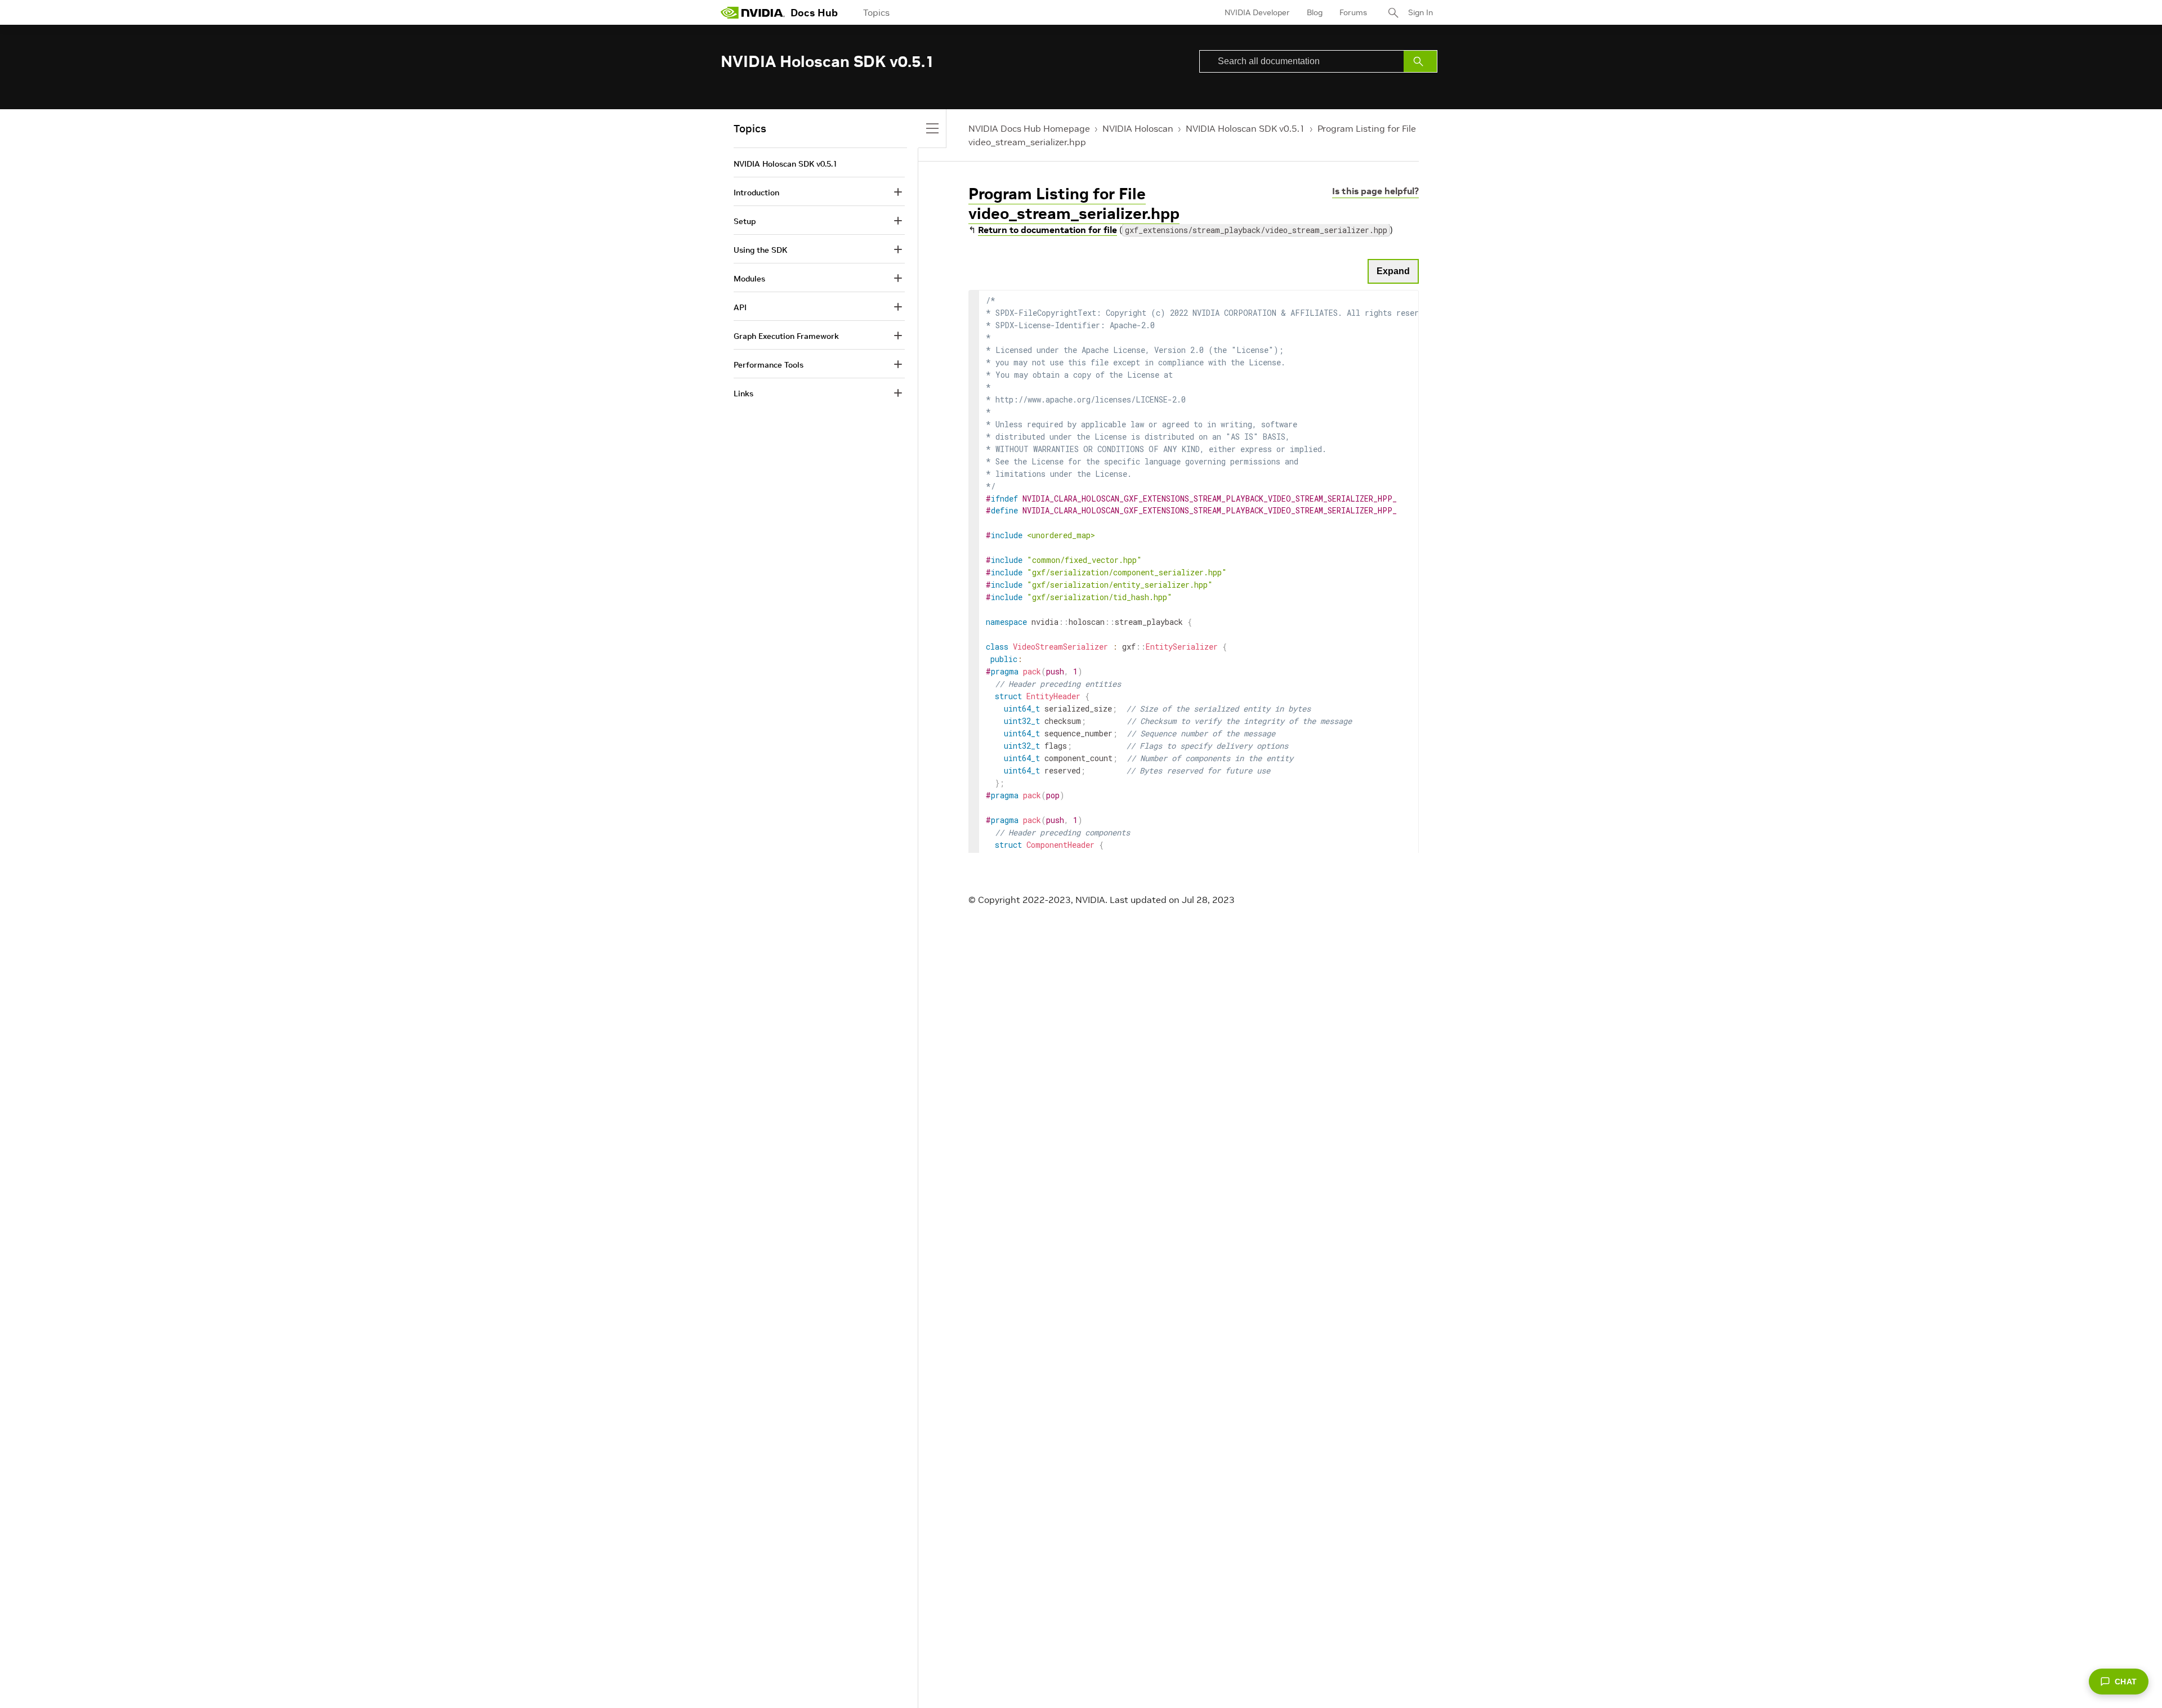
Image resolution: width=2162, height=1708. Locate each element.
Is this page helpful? (1375, 191)
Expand (1393, 271)
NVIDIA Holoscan (1138, 128)
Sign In (1421, 12)
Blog (1315, 12)
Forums (1353, 12)
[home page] (753, 12)
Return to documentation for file (1048, 230)
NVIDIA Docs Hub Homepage (1029, 128)
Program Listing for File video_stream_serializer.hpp (1074, 204)
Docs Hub (814, 13)
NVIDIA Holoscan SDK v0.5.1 (1245, 128)
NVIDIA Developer (1257, 12)
